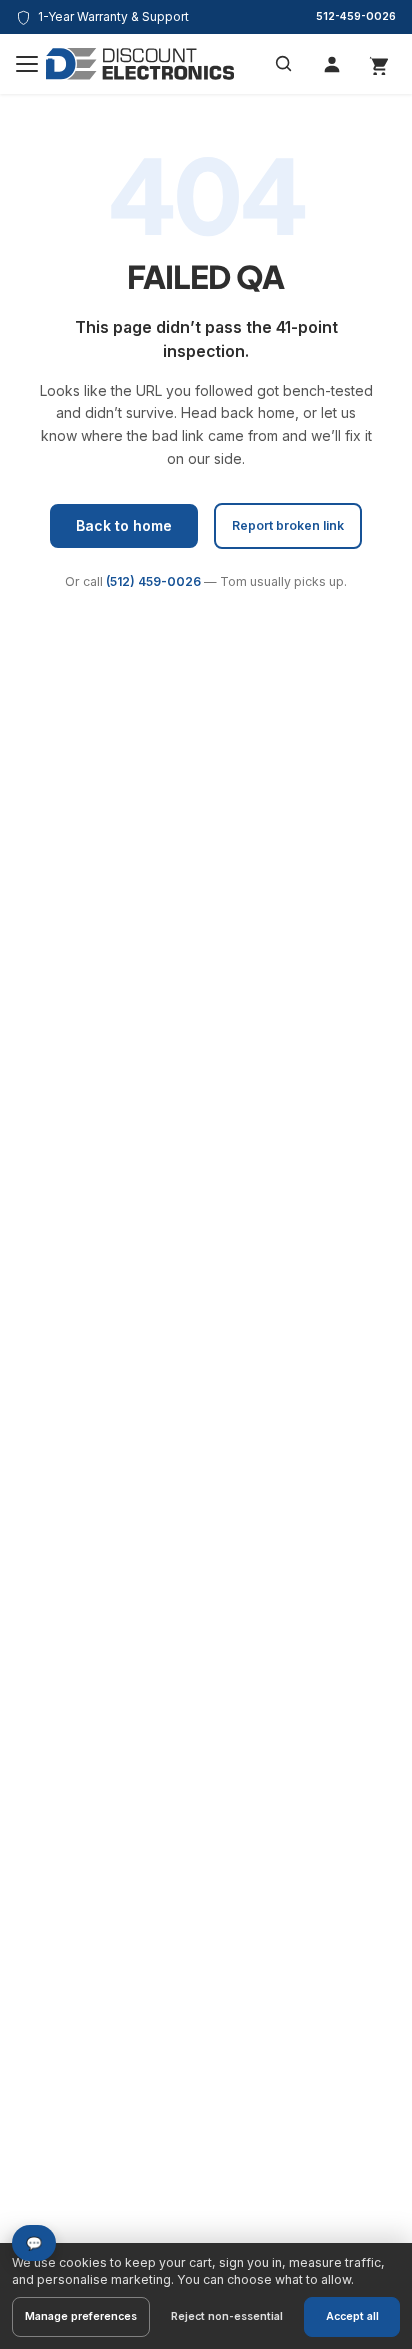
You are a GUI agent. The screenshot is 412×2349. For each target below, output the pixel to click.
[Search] (284, 64)
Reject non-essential (227, 2316)
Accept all (352, 2316)
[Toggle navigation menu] (27, 64)
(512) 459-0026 (153, 581)
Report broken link (288, 525)
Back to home (124, 525)
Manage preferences (81, 2316)
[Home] (140, 64)
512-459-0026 (356, 16)
